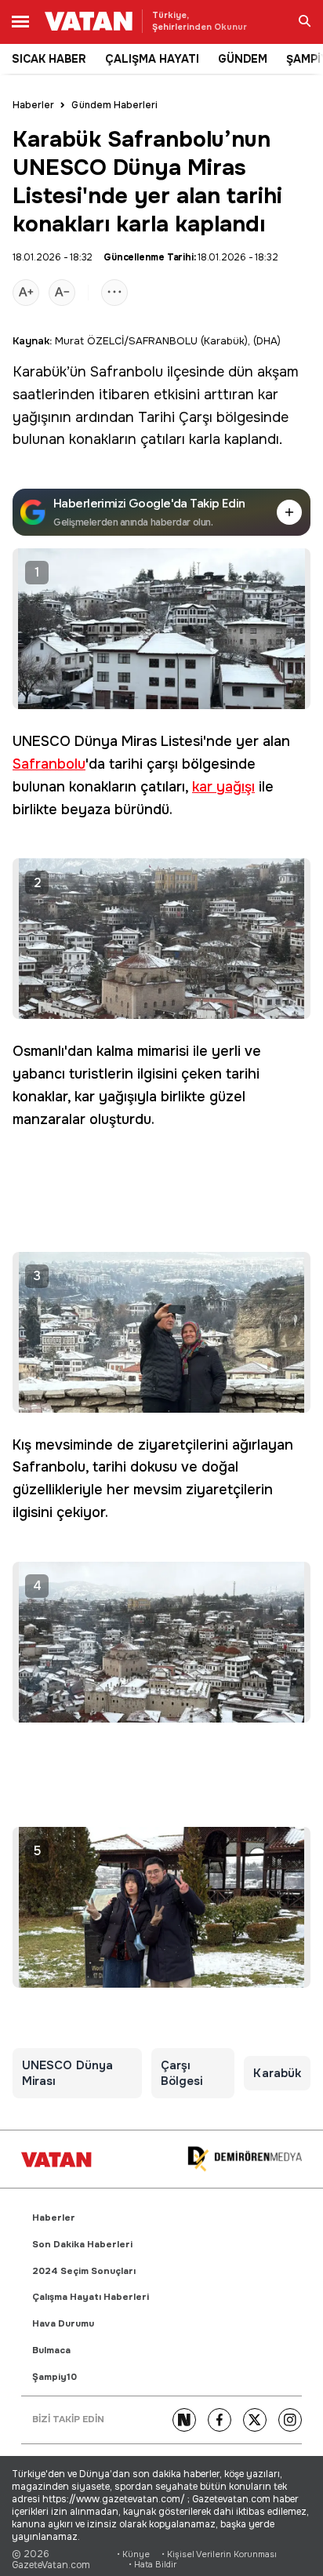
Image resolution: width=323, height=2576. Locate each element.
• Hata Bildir (152, 2565)
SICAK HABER (49, 59)
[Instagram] (290, 2420)
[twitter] (255, 2420)
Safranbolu (127, 372)
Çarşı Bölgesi (182, 2073)
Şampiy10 (54, 2377)
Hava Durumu (63, 2324)
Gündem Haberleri (114, 105)
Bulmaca (51, 2350)
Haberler (33, 105)
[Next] (184, 2420)
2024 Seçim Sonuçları (84, 2271)
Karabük (40, 372)
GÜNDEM (243, 59)
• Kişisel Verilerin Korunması (219, 2554)
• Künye (133, 2554)
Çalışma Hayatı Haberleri (91, 2297)
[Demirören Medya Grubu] (245, 2159)
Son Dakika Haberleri (82, 2245)
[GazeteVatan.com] (56, 2159)
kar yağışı (223, 787)
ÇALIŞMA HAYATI (152, 59)
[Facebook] (220, 2420)
